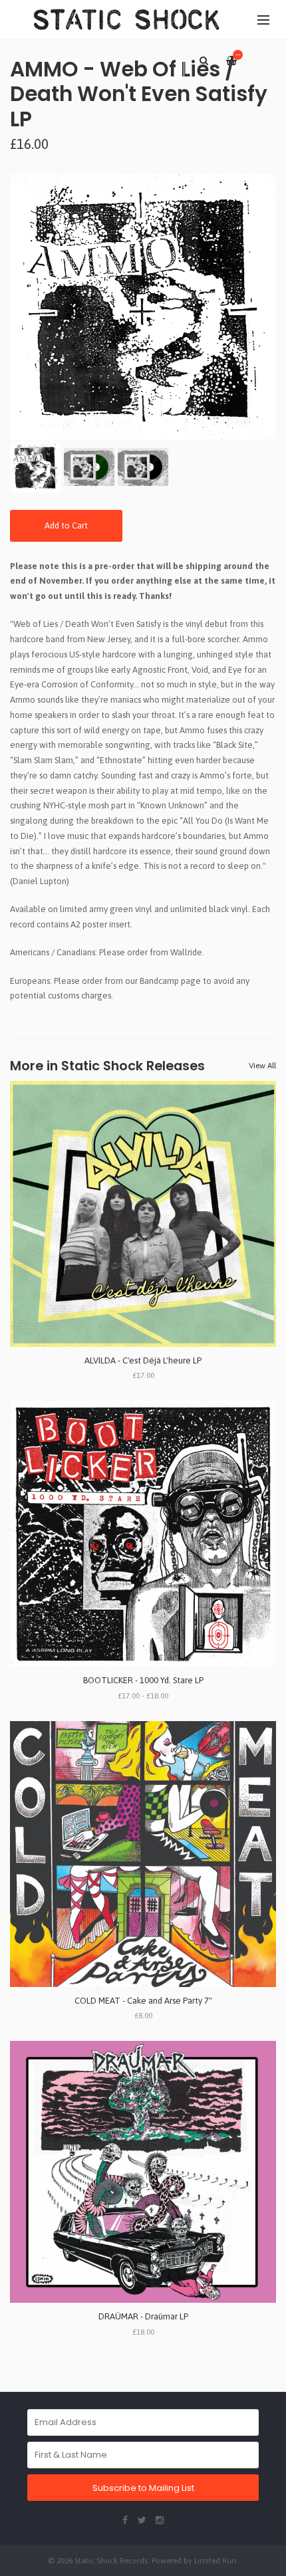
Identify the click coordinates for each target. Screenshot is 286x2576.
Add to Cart (66, 526)
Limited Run (215, 2560)
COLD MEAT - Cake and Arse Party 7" (143, 2001)
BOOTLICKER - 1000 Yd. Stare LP (143, 1680)
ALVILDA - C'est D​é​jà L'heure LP (143, 1360)
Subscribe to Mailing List (143, 2488)
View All (262, 1066)
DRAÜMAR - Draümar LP (143, 2316)
